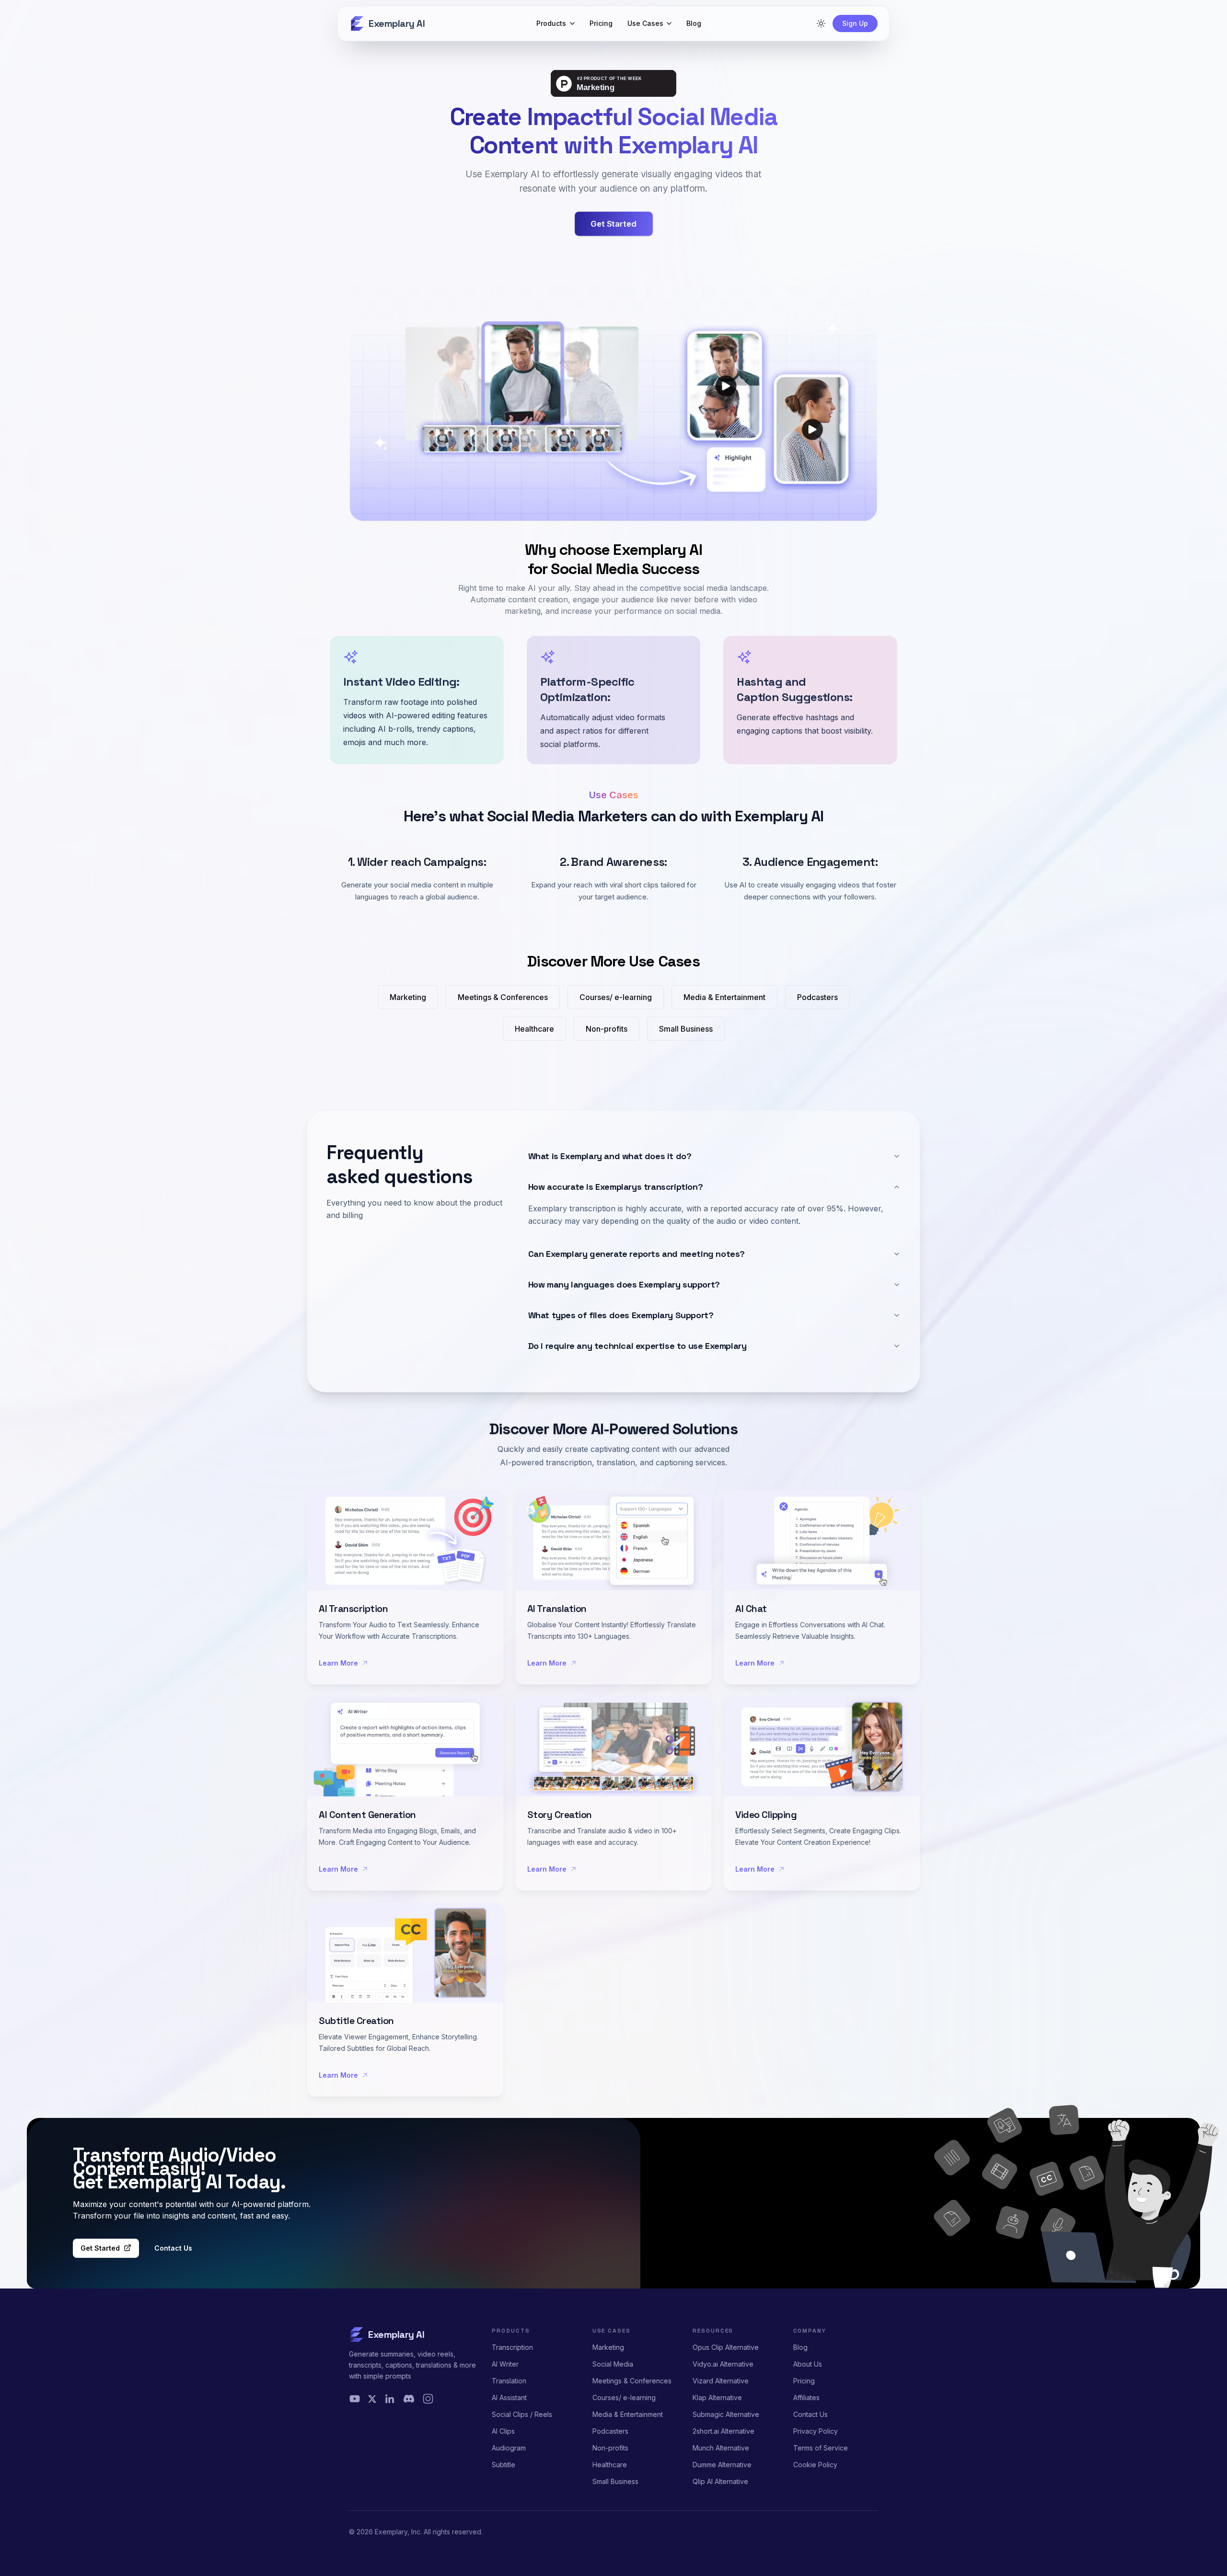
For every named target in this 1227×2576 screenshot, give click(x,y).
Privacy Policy (816, 2431)
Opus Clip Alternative (726, 2347)
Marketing (608, 2347)
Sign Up (855, 23)
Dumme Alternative (722, 2465)
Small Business (615, 2481)
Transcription (512, 2347)
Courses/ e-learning (624, 2398)
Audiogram (509, 2448)
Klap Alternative (717, 2398)
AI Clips (503, 2431)
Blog (800, 2347)
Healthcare (610, 2465)
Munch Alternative (721, 2448)
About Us (808, 2364)
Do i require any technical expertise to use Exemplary (637, 1346)
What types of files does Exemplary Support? (621, 1315)
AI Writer (505, 2364)
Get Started (100, 2248)
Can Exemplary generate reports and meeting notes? (637, 1254)
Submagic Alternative (726, 2414)
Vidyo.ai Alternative (723, 2364)
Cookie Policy (815, 2465)
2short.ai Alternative (723, 2431)
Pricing (804, 2381)
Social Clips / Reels (522, 2414)
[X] (372, 2399)
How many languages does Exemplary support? (624, 1284)
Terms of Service (821, 2448)
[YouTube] (355, 2399)
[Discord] (409, 2399)
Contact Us (173, 2248)
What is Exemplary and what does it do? (610, 1156)
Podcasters (610, 2431)
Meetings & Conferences (632, 2381)
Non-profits (610, 2448)
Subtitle (504, 2465)
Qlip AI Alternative (720, 2481)
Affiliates (806, 2398)
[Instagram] (428, 2399)
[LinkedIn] (390, 2399)
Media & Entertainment (628, 2414)
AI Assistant (509, 2398)
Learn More (338, 1663)
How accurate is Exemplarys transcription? (616, 1187)
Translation (509, 2381)
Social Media (613, 2364)
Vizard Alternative (721, 2381)
